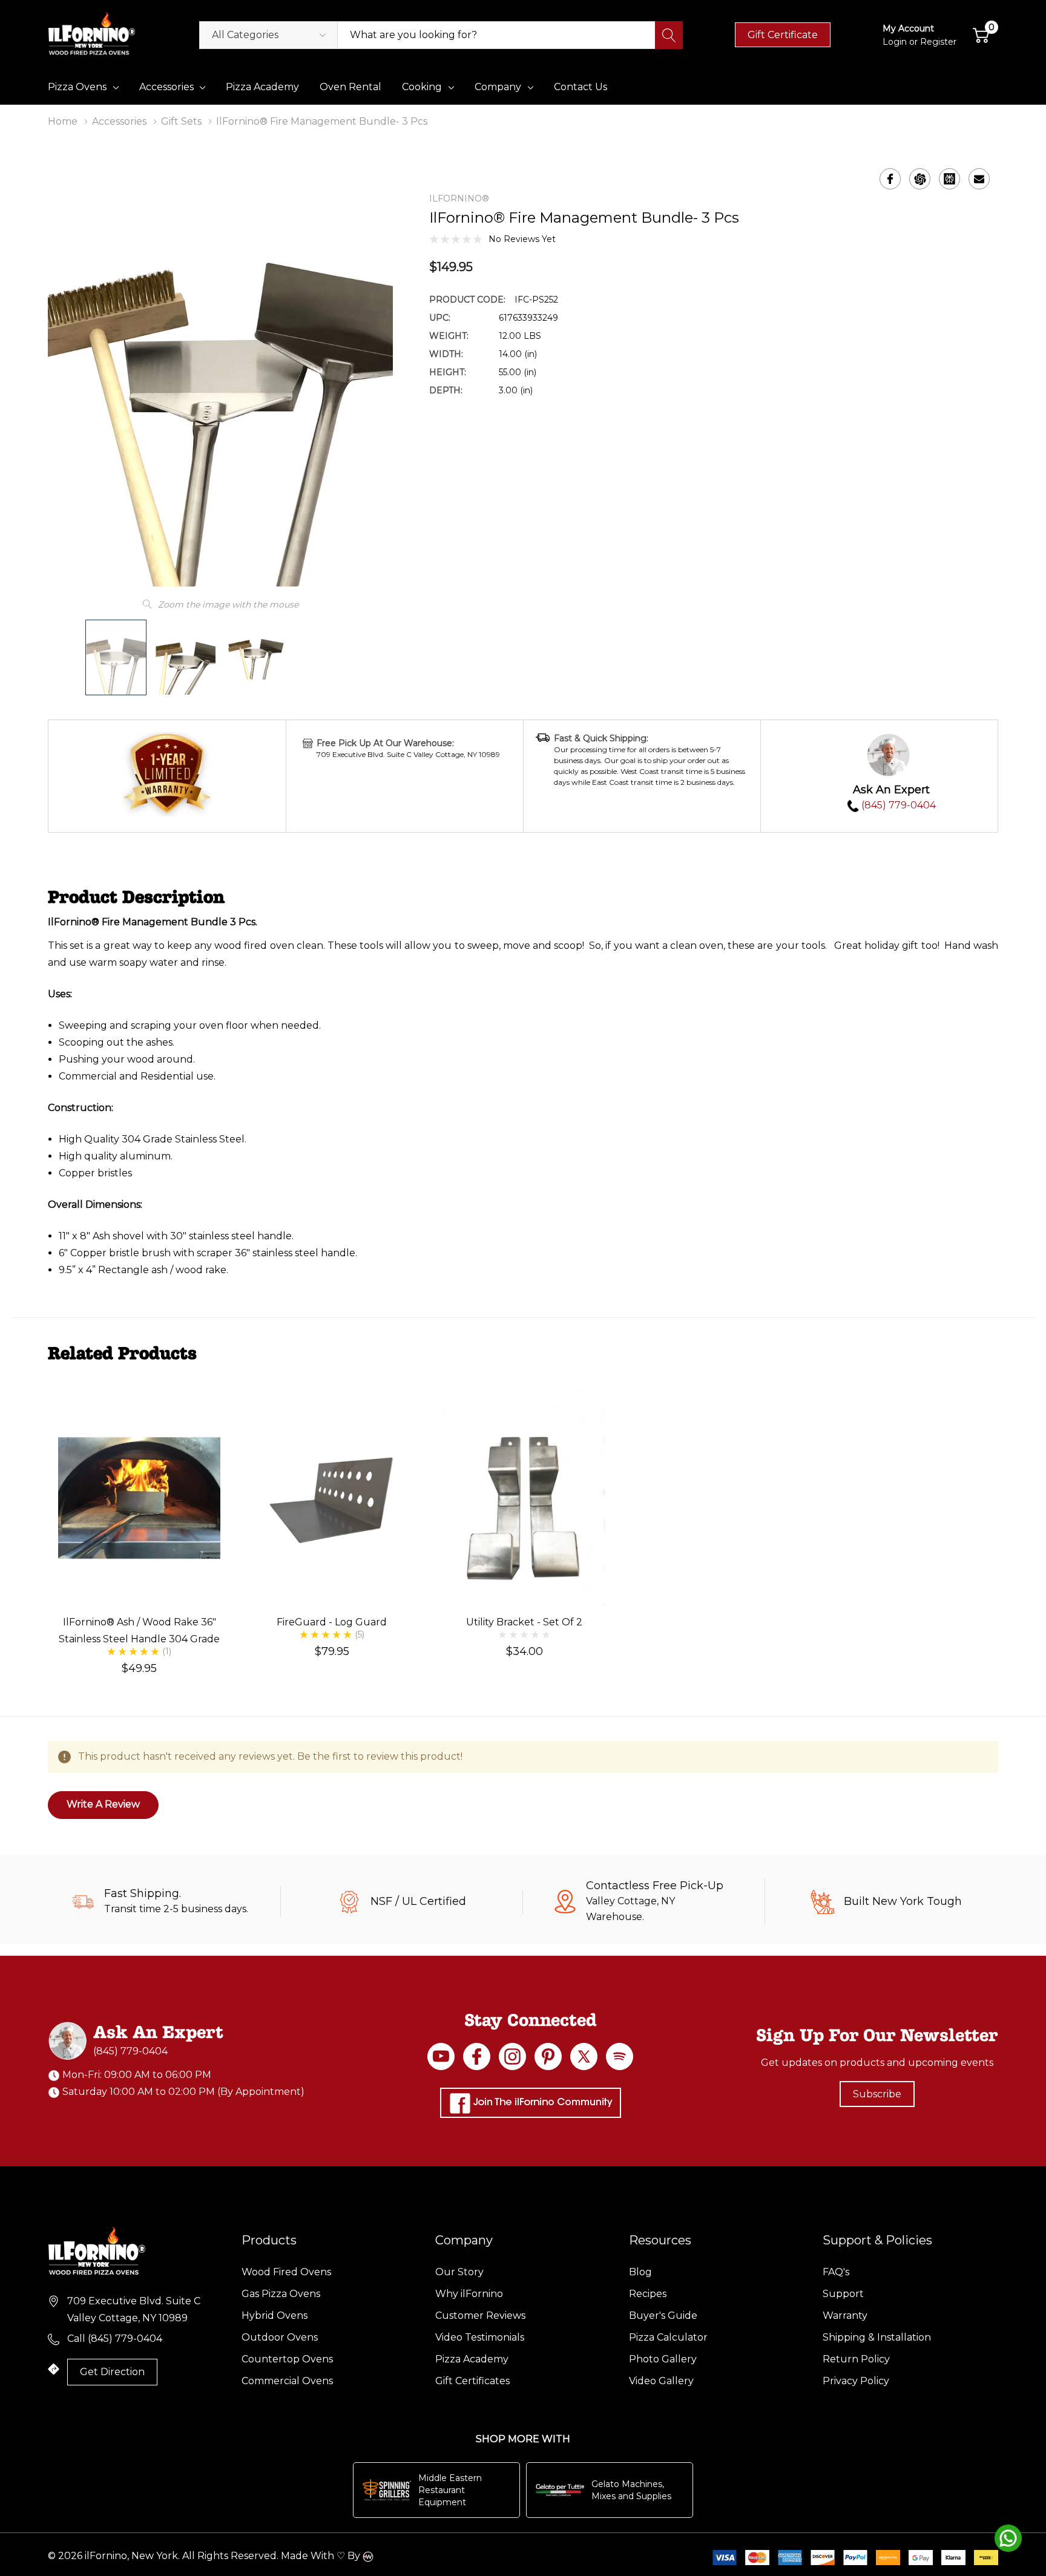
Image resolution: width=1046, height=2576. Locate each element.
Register (938, 42)
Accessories (166, 87)
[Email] (979, 179)
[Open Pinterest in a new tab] (548, 2057)
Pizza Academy (472, 2359)
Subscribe (877, 2094)
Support (843, 2294)
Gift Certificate (783, 35)
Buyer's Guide (663, 2315)
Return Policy (856, 2359)
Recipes (648, 2294)
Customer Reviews (480, 2315)
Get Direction (112, 2372)
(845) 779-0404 (897, 805)
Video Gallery (661, 2381)
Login (896, 42)
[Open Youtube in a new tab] (441, 2057)
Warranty (845, 2315)
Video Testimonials (480, 2337)
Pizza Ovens (77, 87)
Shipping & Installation (877, 2337)
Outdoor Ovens (280, 2337)
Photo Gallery (663, 2359)
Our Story (459, 2272)
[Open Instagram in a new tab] (512, 2057)
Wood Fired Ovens (286, 2272)
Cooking (422, 87)
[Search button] (669, 35)
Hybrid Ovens (275, 2315)
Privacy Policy (856, 2381)
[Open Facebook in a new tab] (477, 2057)
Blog (640, 2272)
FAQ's (836, 2272)
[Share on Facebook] (890, 179)
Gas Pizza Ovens (281, 2294)
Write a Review (103, 1804)
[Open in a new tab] (584, 2057)
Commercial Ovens (287, 2381)
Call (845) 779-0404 (115, 2338)
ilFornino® (459, 198)
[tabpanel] (139, 1532)
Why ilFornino (469, 2294)
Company (498, 87)
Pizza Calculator (668, 2337)
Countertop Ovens (287, 2359)
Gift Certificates (472, 2381)
